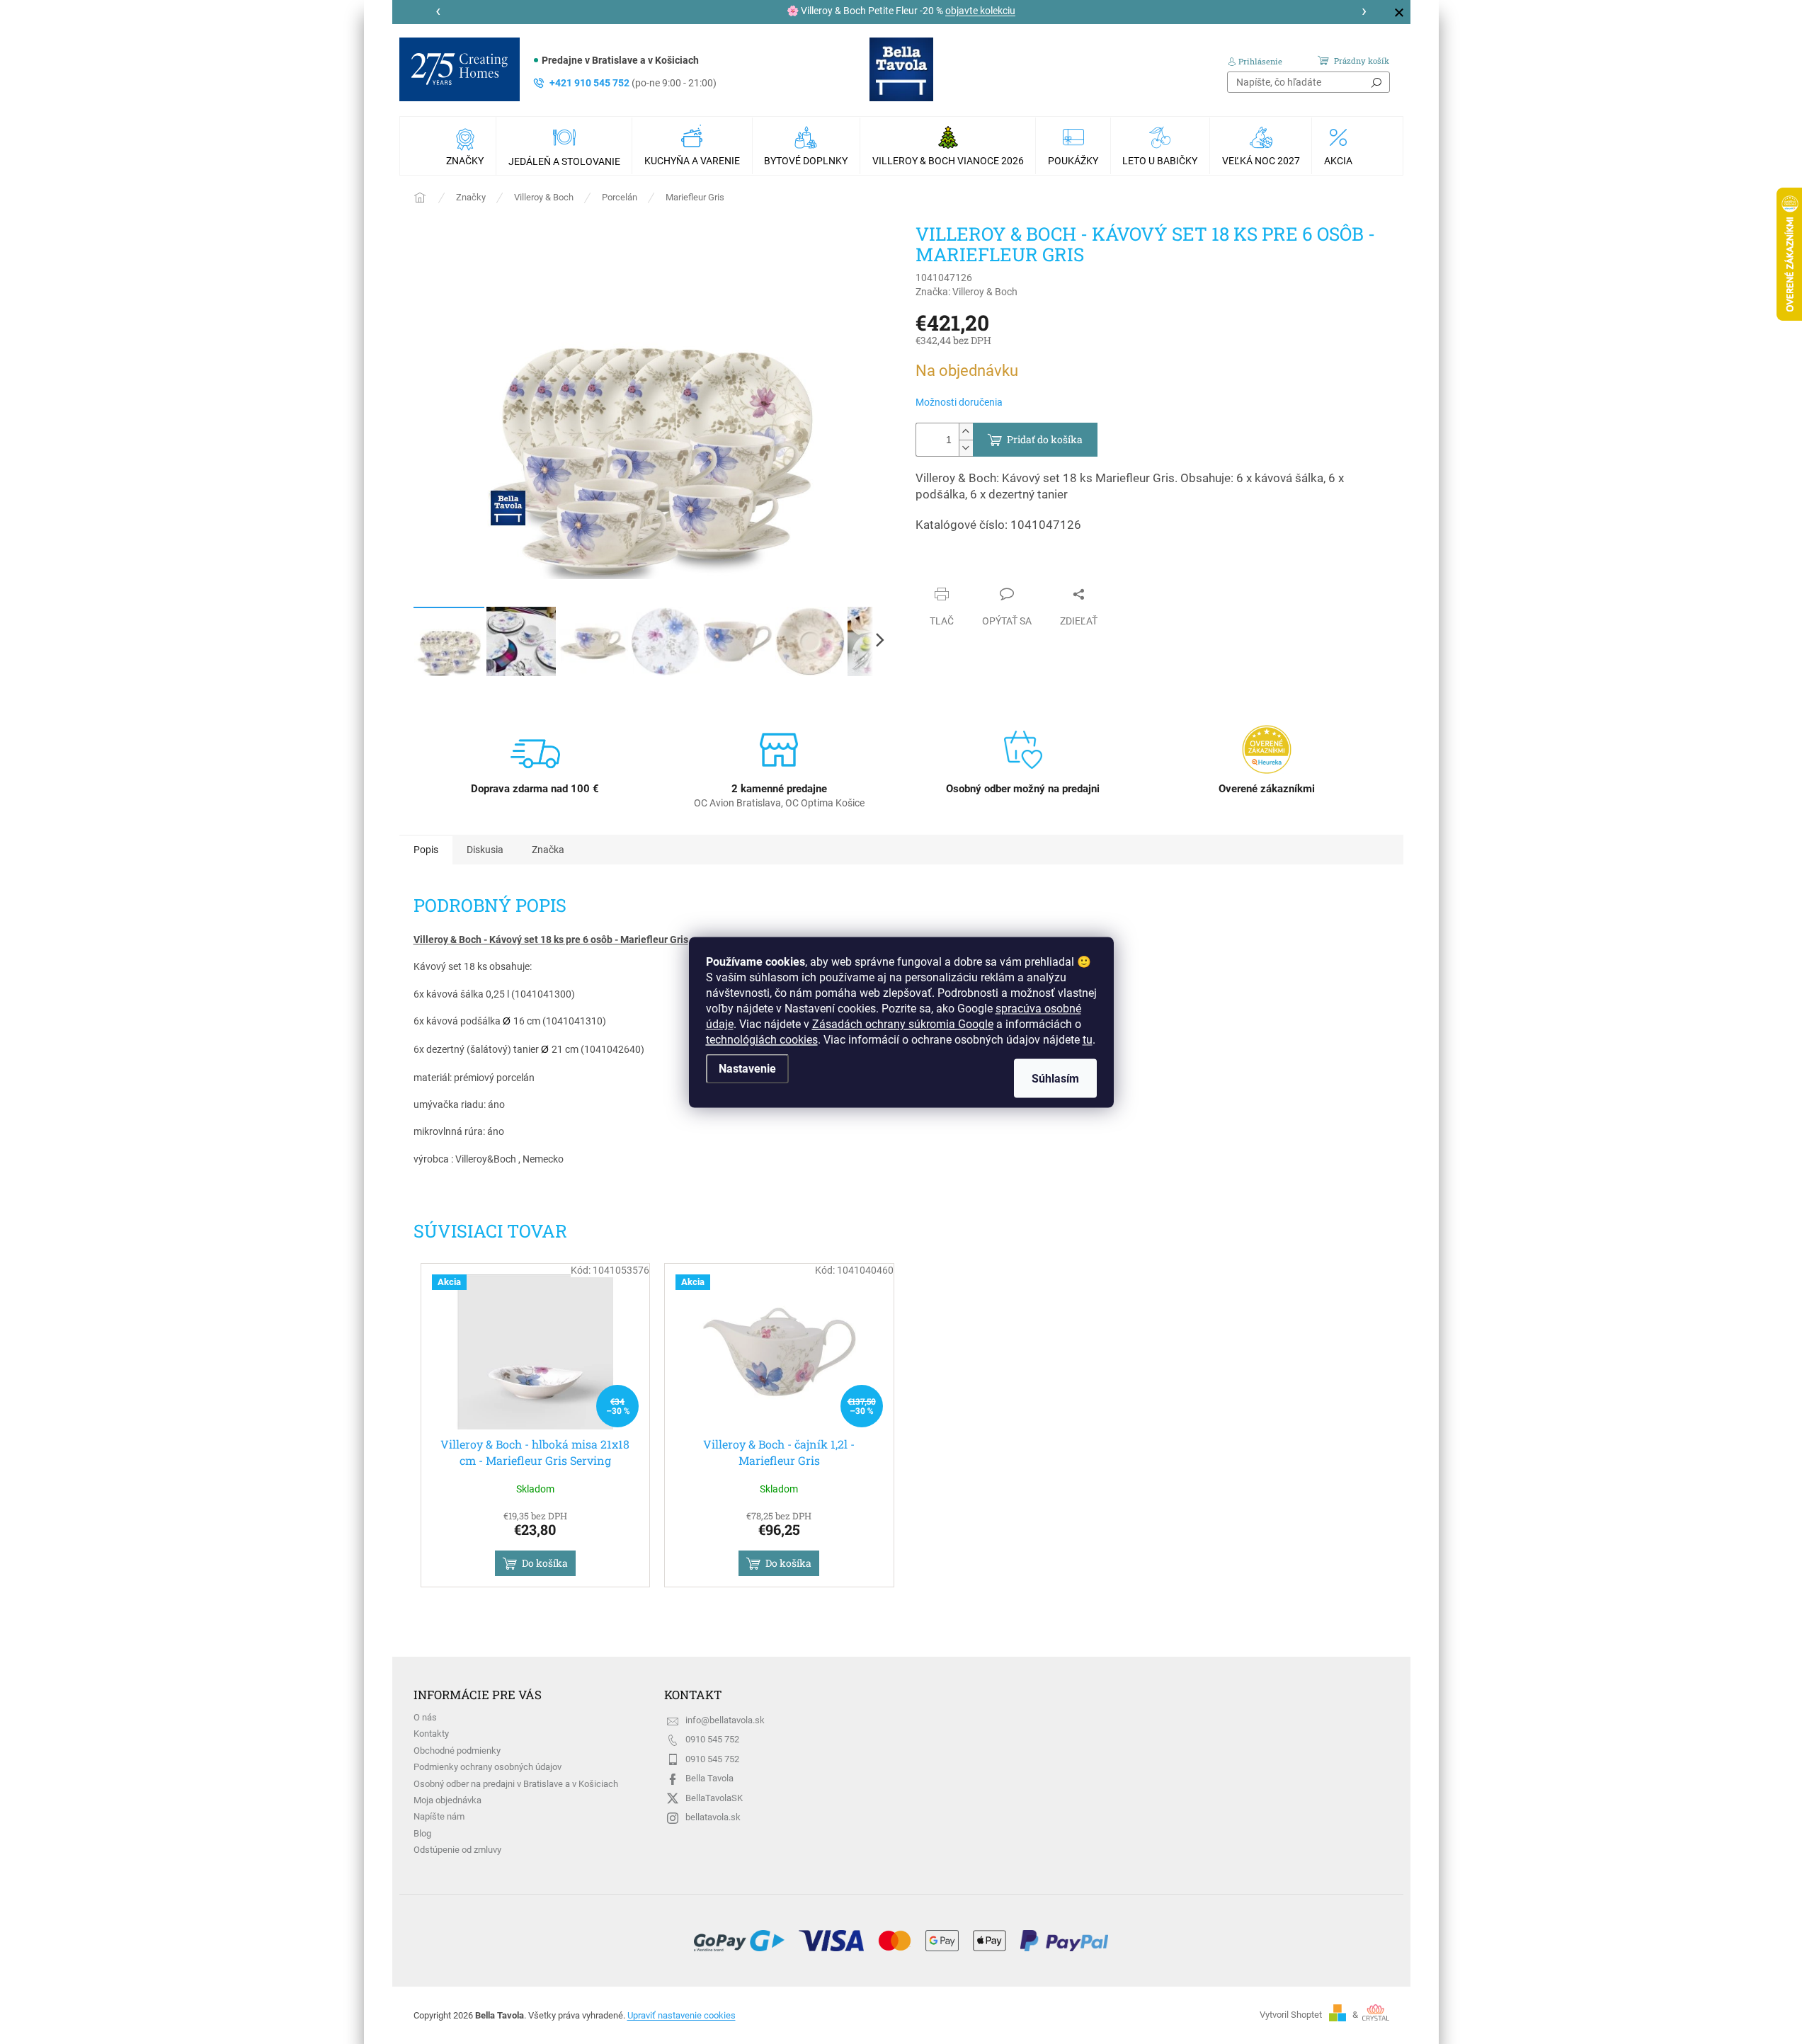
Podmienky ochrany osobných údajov (487, 1767)
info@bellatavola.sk (725, 1720)
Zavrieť (945, 566)
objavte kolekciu (980, 11)
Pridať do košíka (1045, 439)
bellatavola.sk (713, 1817)
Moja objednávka (447, 1800)
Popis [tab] (426, 850)
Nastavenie (747, 1068)
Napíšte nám (439, 1816)
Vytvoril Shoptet (1291, 2015)
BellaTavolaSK (714, 1798)
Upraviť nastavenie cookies (682, 2015)
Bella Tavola (709, 1778)
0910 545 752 (712, 1739)
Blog (422, 1833)
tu (1088, 1039)
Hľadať (1376, 82)
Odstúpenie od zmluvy (457, 1850)
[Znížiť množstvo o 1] (966, 448)
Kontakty (431, 1734)
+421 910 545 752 (633, 83)
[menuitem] (467, 146)
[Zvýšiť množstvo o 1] (966, 432)
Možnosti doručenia (959, 402)
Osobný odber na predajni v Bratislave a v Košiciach (516, 1784)
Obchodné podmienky (457, 1751)
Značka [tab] (548, 850)
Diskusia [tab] (485, 850)
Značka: (966, 292)
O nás (425, 1717)
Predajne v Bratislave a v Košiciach (620, 60)
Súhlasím (1055, 1078)
